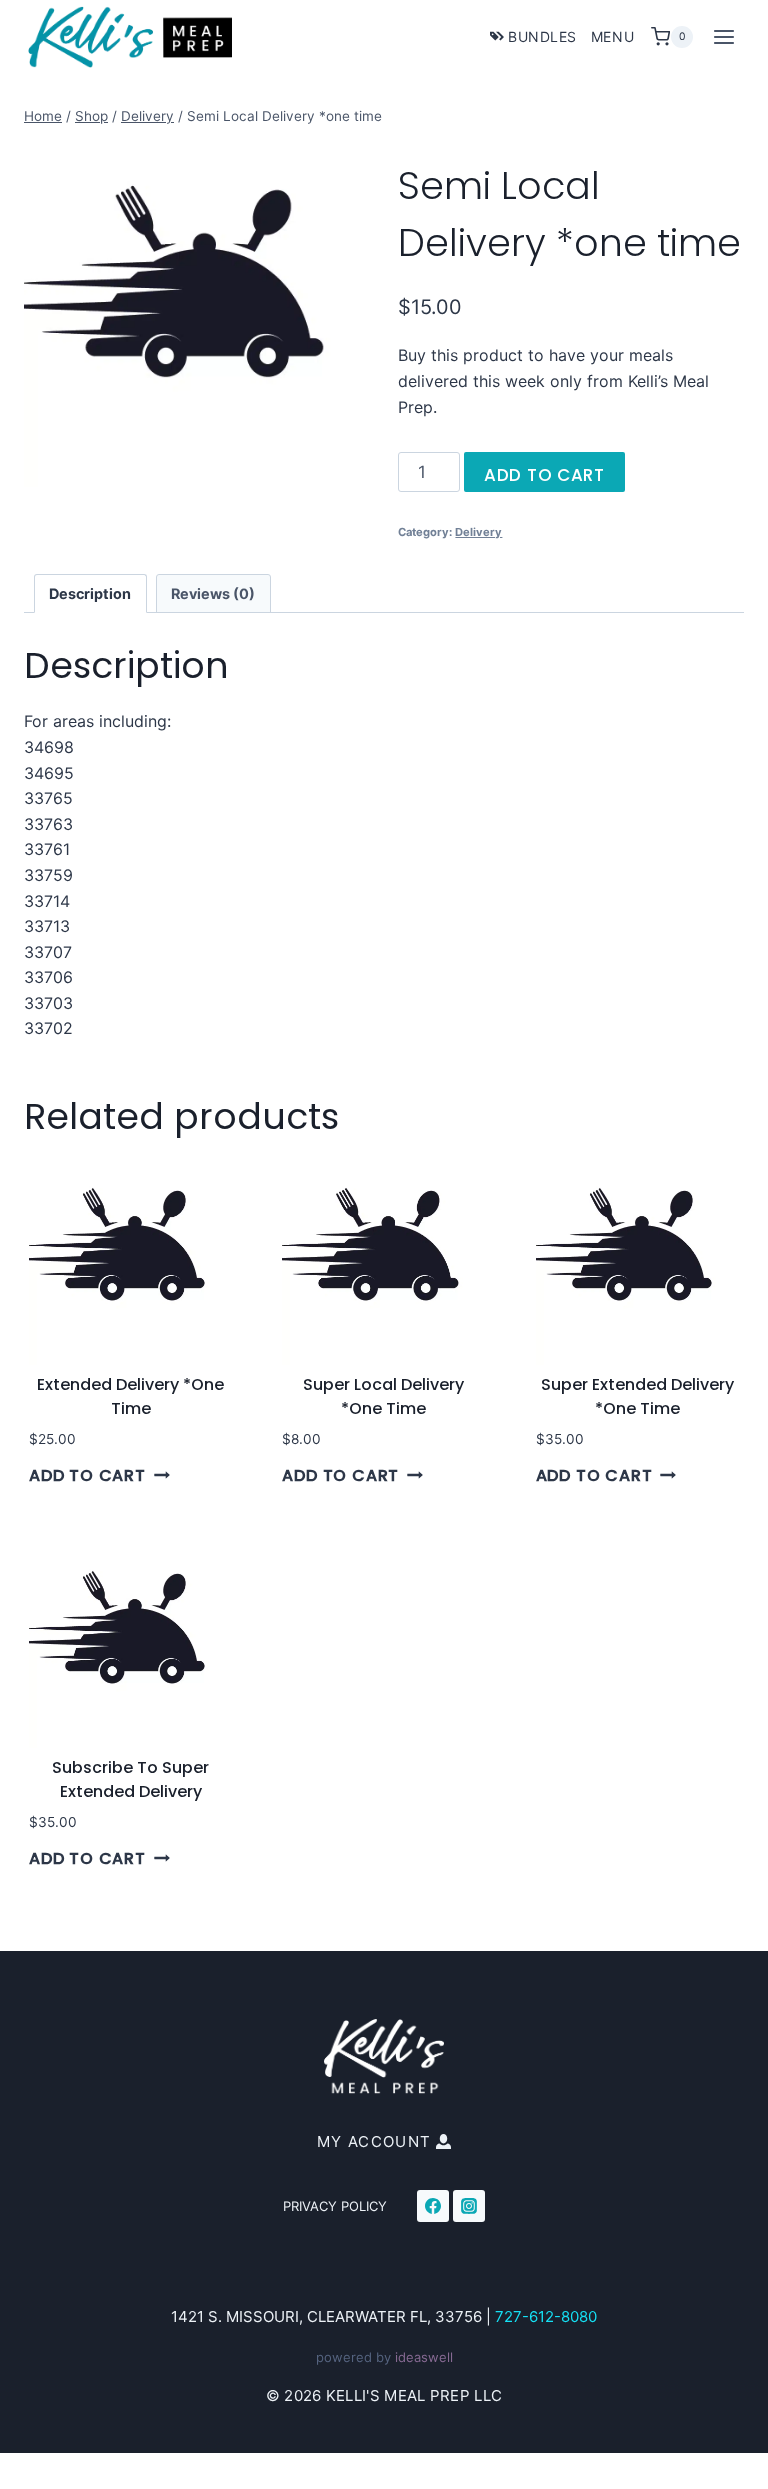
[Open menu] (723, 36)
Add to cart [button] (87, 1475)
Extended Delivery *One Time (130, 1396)
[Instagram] (469, 2206)
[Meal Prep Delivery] (197, 314)
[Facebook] (433, 2206)
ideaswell (424, 2357)
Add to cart (544, 475)
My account (374, 2141)
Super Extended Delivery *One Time (637, 1396)
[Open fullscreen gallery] (350, 467)
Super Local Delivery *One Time (383, 1396)
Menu (612, 36)
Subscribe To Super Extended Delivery (130, 1779)
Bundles (542, 36)
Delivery (478, 532)
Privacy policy (335, 2206)
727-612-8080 (546, 2316)
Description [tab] (90, 593)
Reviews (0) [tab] (213, 593)
